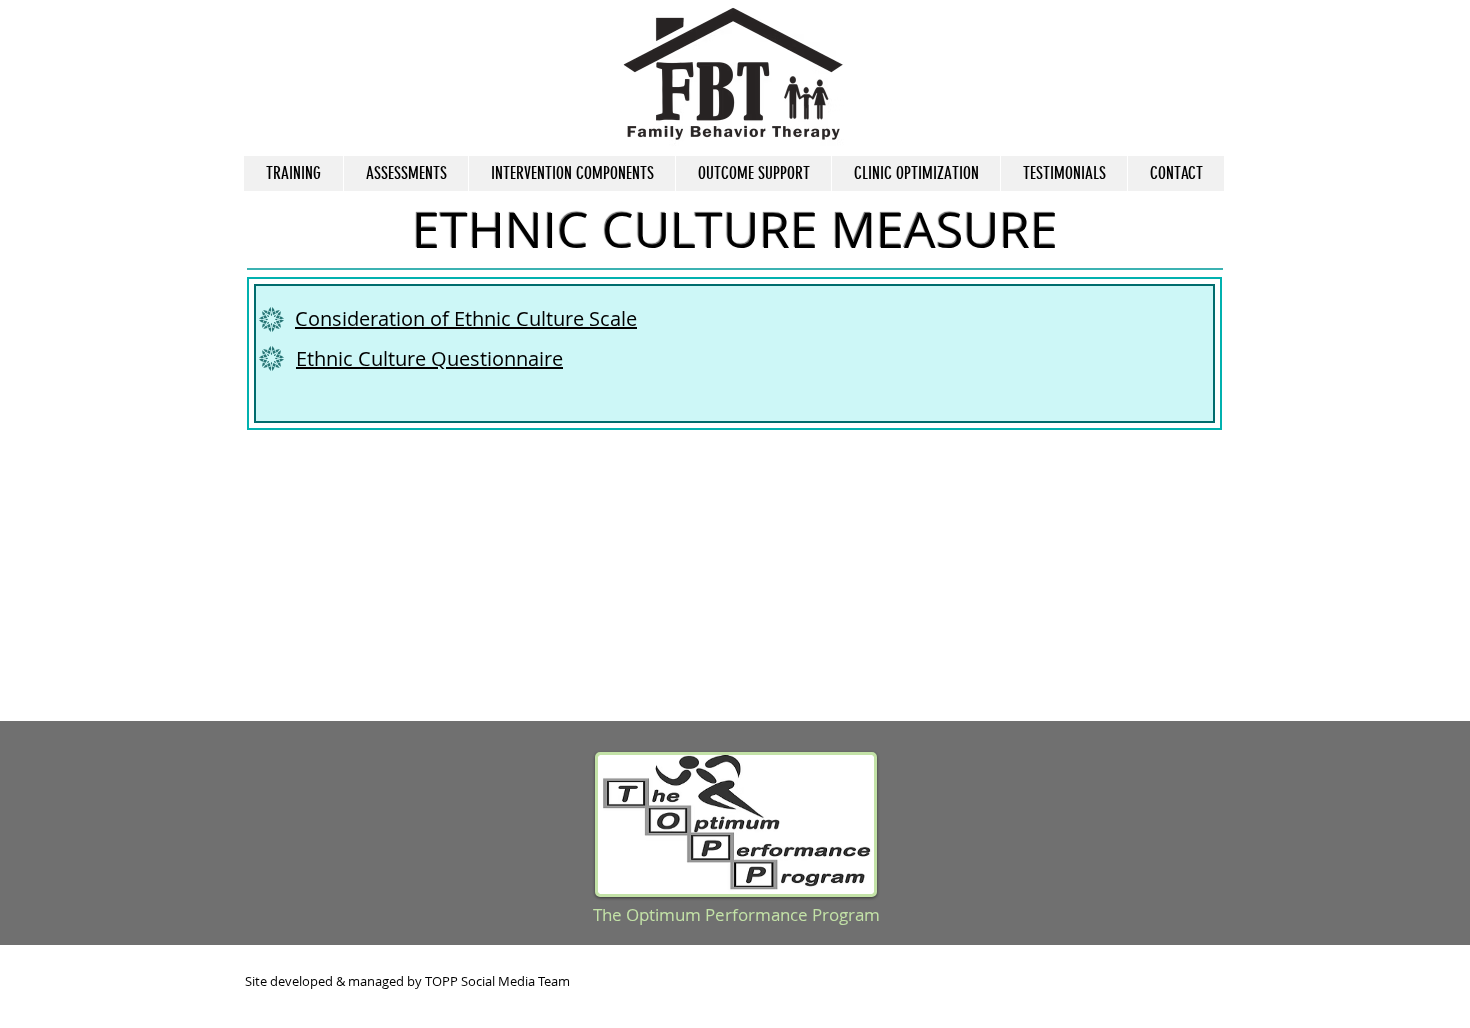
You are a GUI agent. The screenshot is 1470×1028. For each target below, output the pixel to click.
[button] (405, 173)
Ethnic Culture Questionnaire (429, 358)
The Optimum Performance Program (736, 914)
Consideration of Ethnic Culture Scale (466, 318)
